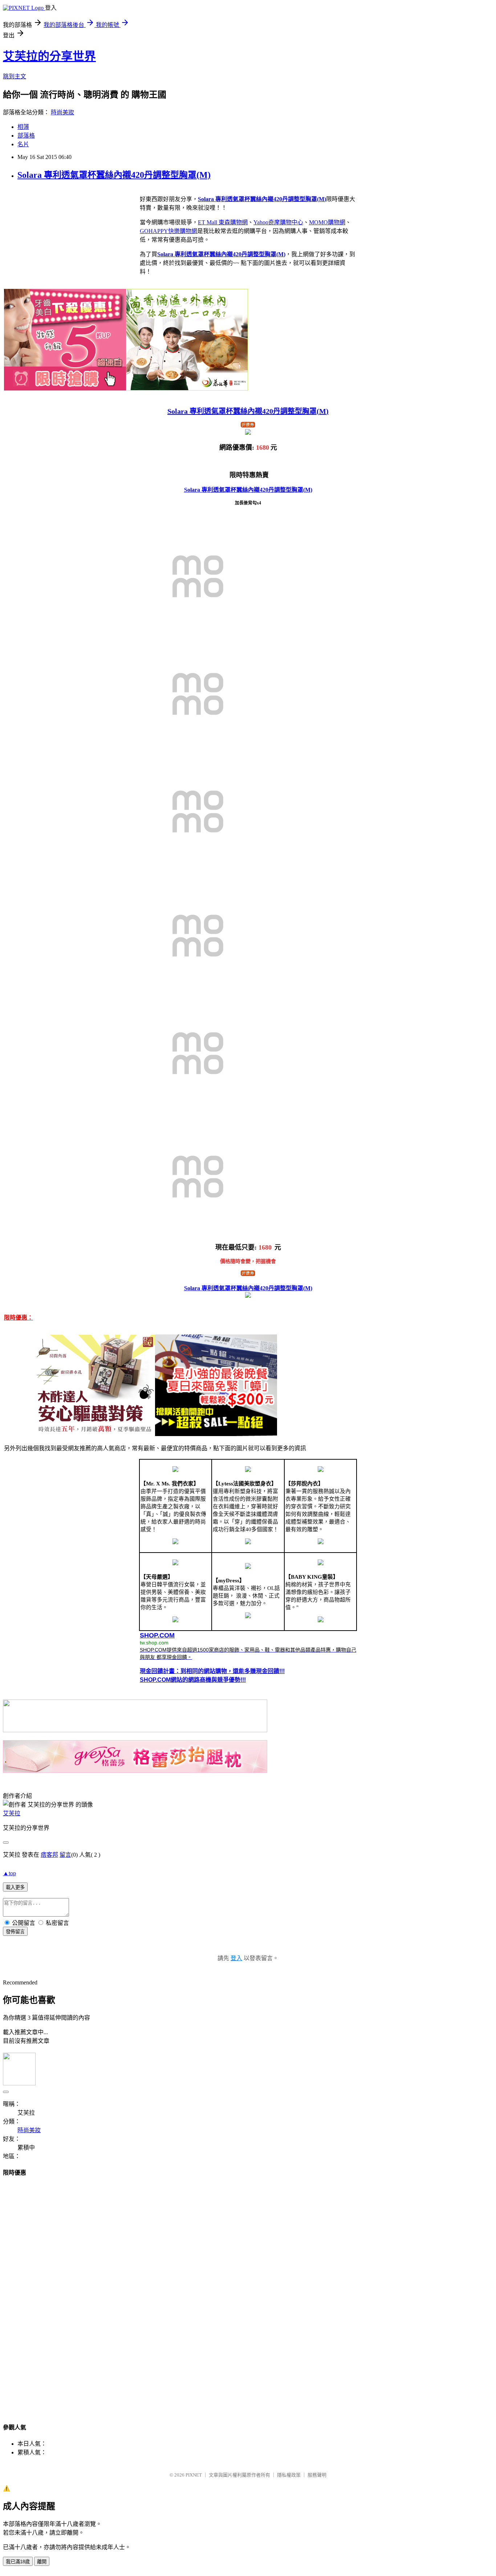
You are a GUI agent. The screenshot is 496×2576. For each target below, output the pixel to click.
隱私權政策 (289, 2475)
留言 (65, 1855)
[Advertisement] (248, 2293)
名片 (23, 144)
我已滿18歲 (18, 2562)
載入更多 (15, 1887)
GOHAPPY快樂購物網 (168, 231)
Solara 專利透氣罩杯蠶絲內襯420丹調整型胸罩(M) (114, 175)
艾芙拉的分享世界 (49, 56)
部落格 (26, 136)
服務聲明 (317, 2475)
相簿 (23, 127)
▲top (9, 1873)
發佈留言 (15, 1932)
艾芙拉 (12, 1813)
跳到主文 (15, 76)
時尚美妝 (62, 112)
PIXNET (194, 2475)
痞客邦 (49, 1855)
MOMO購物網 (327, 222)
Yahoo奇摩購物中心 (278, 222)
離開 (42, 2562)
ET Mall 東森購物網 (223, 222)
